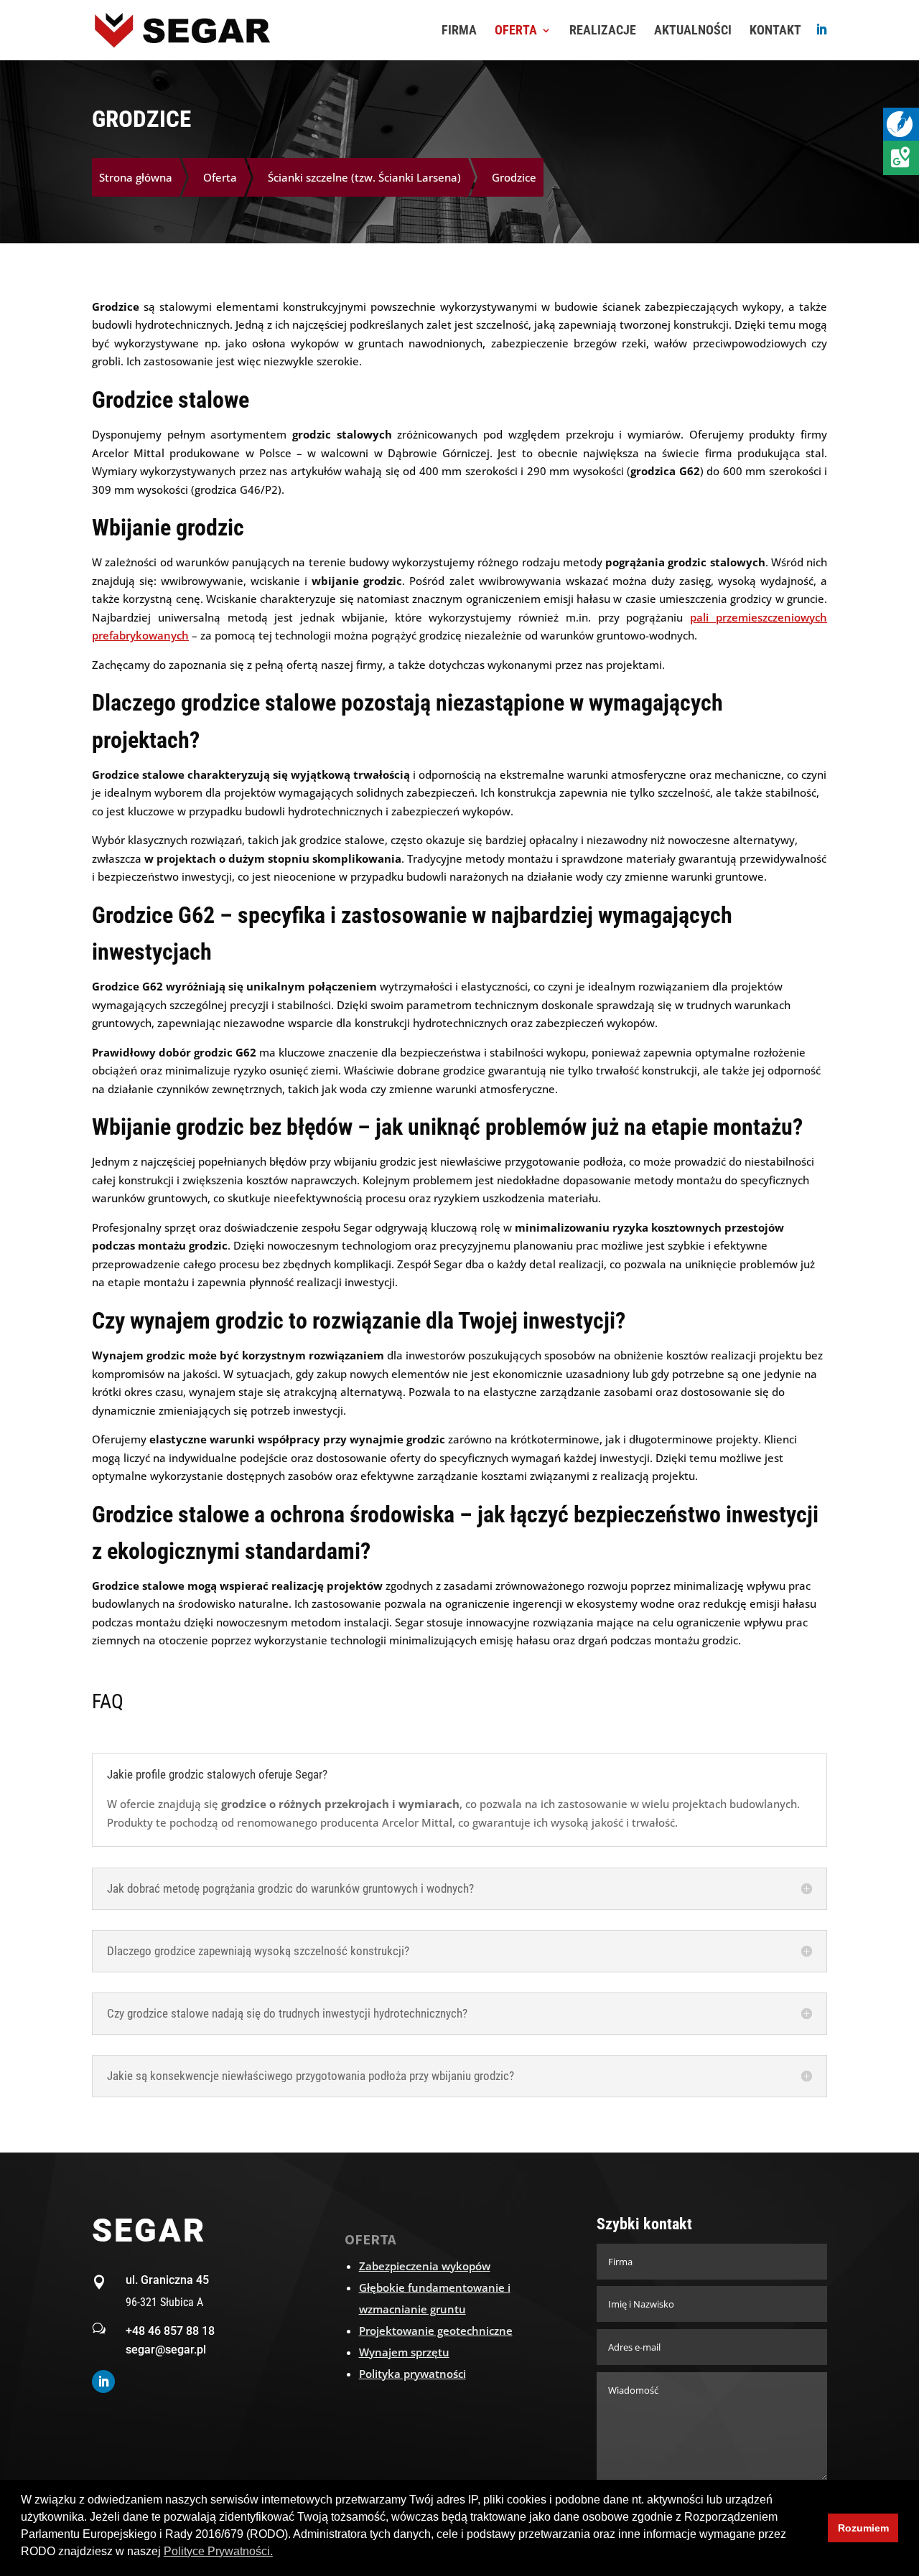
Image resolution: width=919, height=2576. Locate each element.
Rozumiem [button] (863, 2528)
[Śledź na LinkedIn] (103, 2381)
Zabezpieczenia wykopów (425, 2266)
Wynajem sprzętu (404, 2352)
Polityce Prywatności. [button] (218, 2551)
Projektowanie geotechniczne (436, 2331)
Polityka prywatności (412, 2374)
